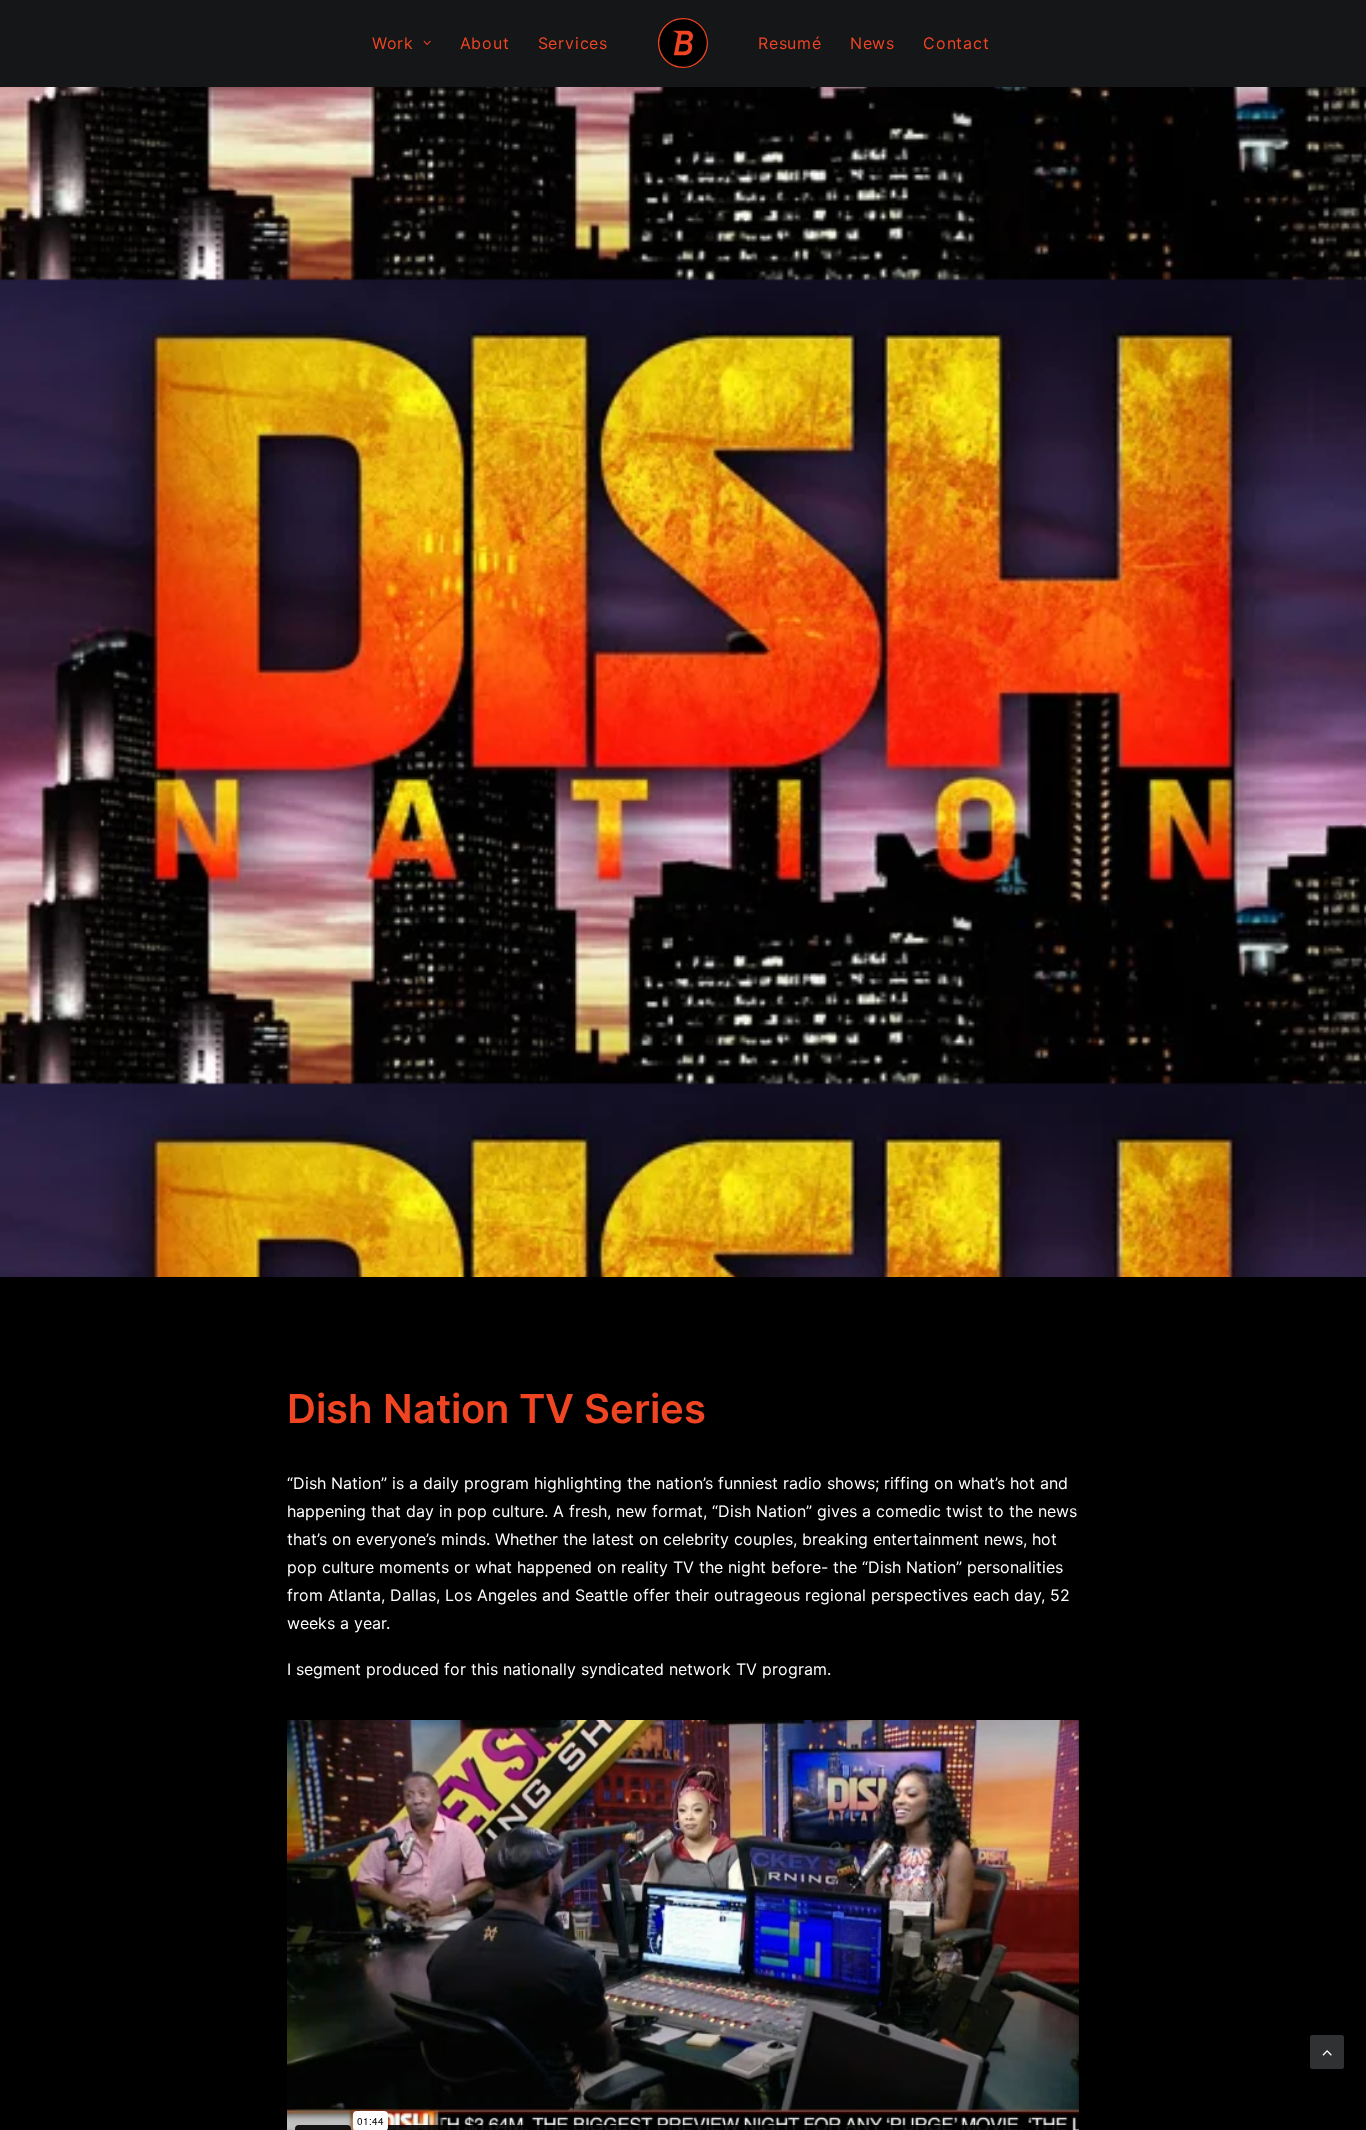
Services (573, 43)
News (872, 43)
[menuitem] (402, 43)
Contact (956, 43)
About (485, 43)
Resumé (790, 43)
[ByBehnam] (683, 43)
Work (393, 43)
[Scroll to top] (1327, 2050)
